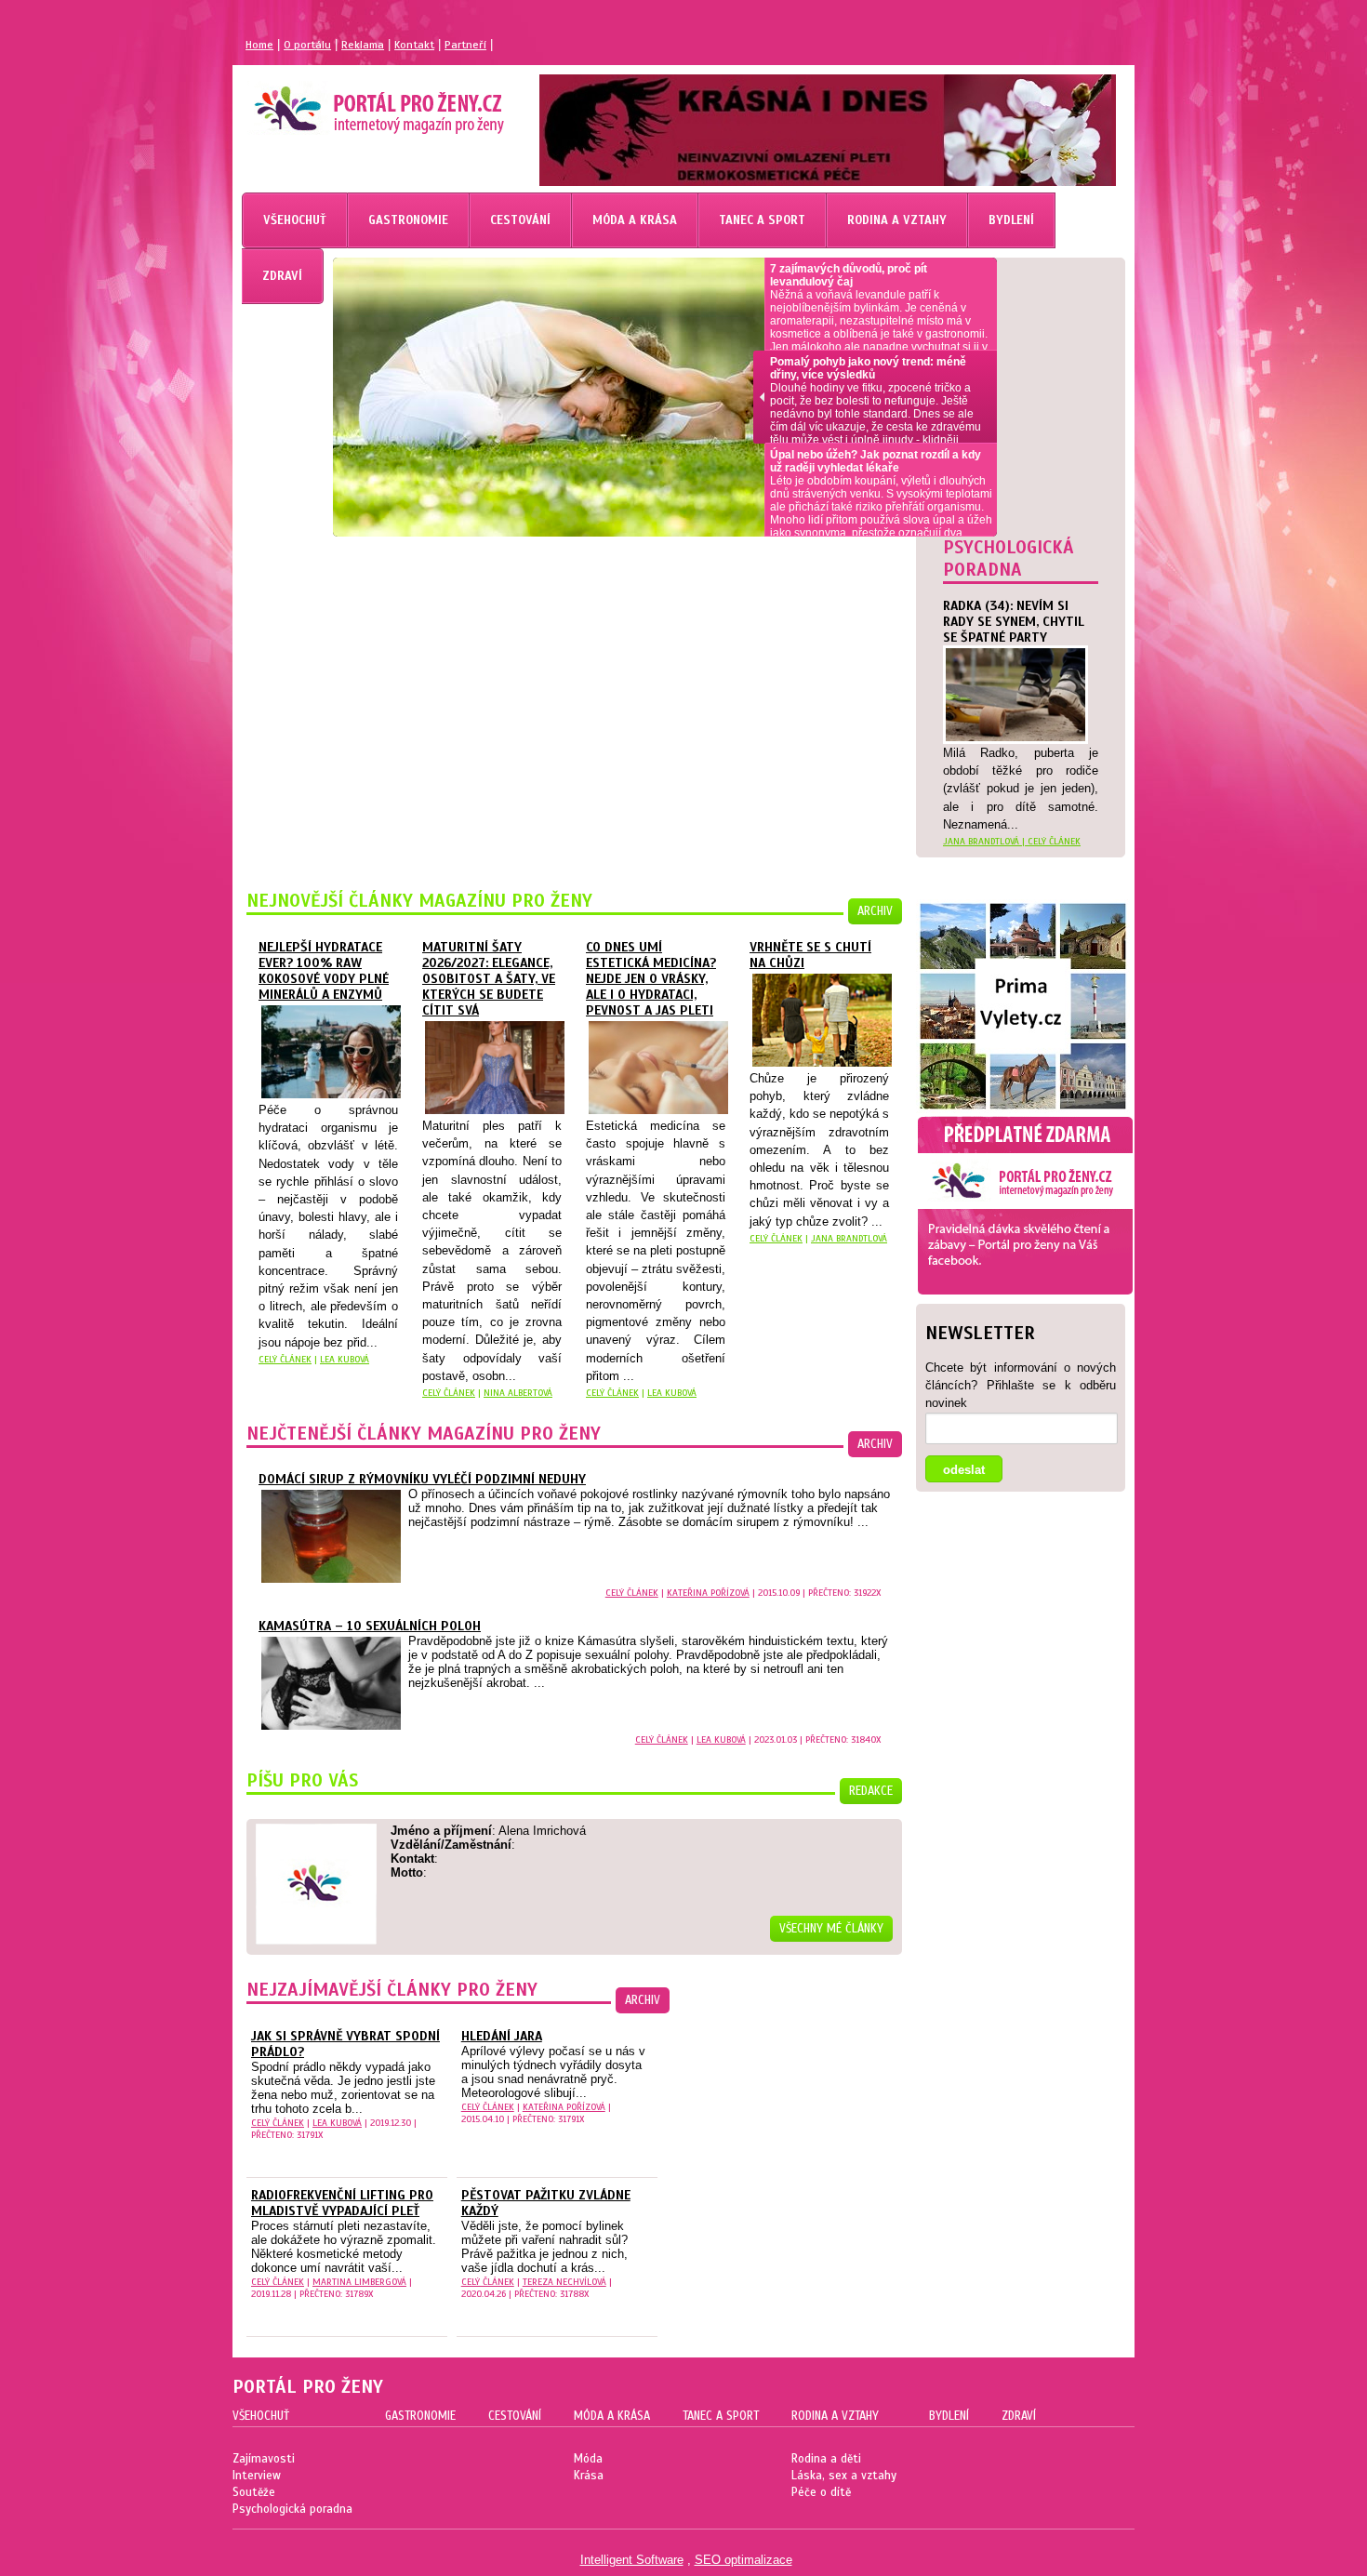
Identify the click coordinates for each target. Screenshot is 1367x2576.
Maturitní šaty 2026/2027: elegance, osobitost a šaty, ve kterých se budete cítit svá (489, 979)
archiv (875, 911)
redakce (871, 1791)
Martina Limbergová (359, 2282)
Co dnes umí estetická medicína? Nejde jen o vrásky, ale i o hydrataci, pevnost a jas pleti (651, 979)
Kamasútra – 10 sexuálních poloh (370, 1626)
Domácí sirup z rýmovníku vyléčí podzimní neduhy (422, 1479)
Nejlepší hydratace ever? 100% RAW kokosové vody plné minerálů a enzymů (324, 971)
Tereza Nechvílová (564, 2282)
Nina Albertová (518, 1393)
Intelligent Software (632, 2560)
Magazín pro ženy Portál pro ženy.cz (347, 102)
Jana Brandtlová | (985, 841)
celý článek (1054, 841)
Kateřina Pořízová (708, 1593)
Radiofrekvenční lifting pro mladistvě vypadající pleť (342, 2203)
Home (259, 45)
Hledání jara (502, 2036)
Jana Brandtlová (849, 1238)
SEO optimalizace (743, 2560)
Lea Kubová (345, 1359)
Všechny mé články (831, 1929)
